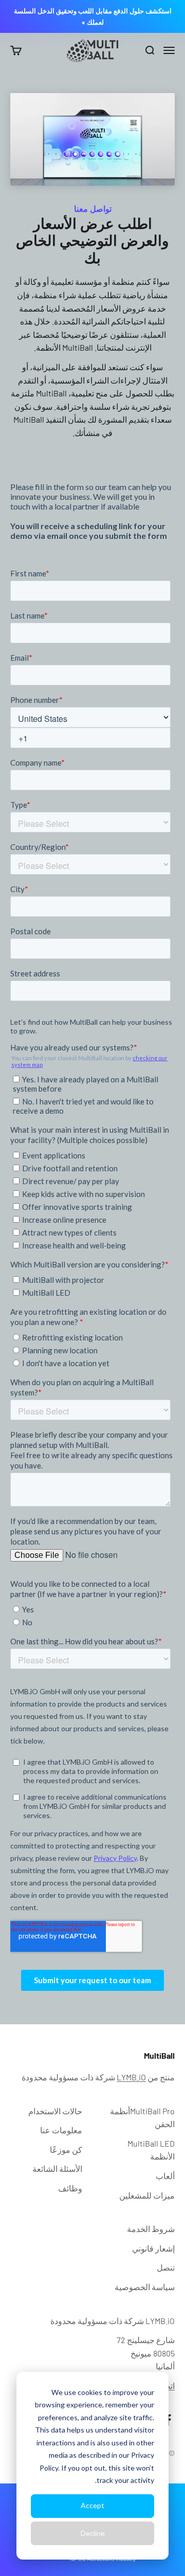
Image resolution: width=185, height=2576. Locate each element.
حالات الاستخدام (55, 2111)
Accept (92, 2505)
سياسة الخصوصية (145, 2287)
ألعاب (165, 2176)
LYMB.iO (131, 2077)
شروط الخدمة (151, 2229)
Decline (93, 2533)
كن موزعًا (66, 2149)
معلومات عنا (61, 2130)
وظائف (70, 2188)
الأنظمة (151, 2150)
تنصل (166, 2267)
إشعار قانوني (153, 2248)
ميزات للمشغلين (147, 2195)
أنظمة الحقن (142, 2118)
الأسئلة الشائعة (57, 2169)
